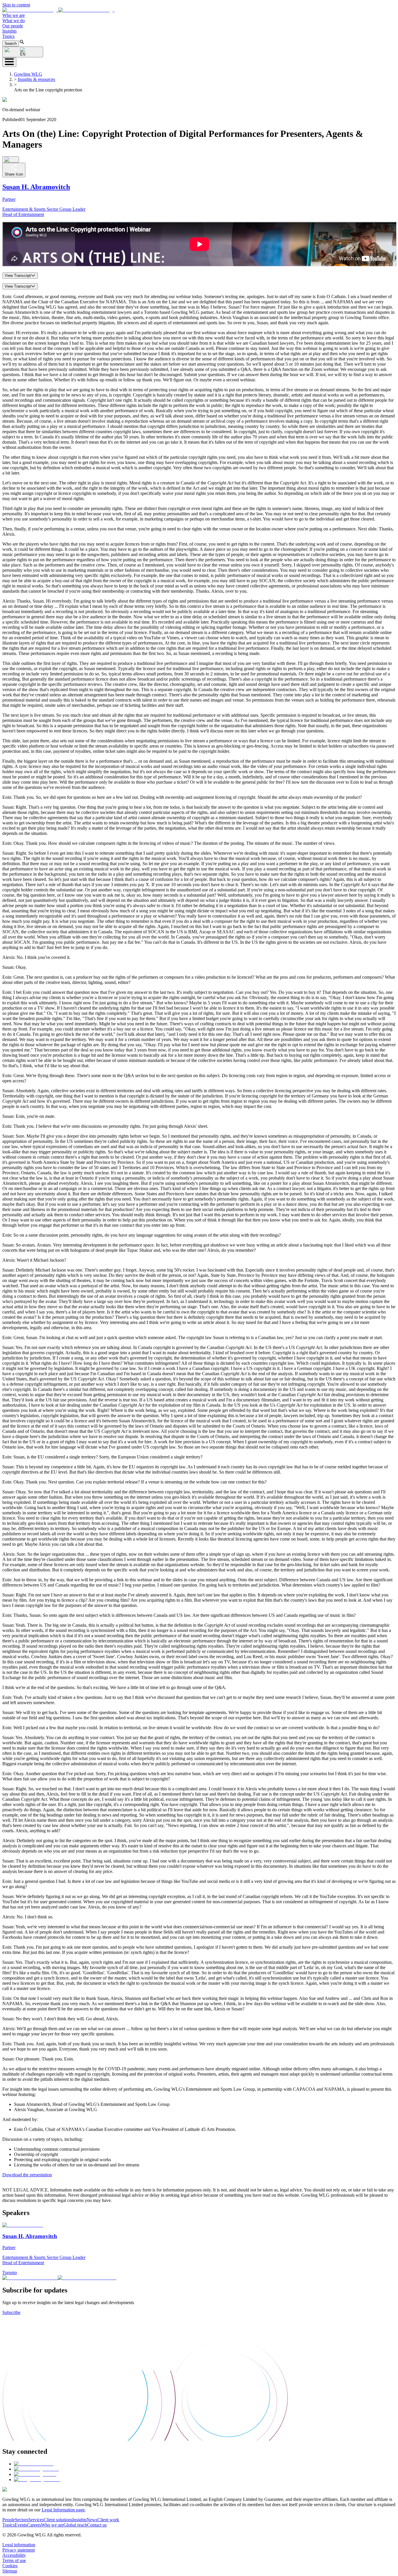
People (9, 2520)
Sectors (22, 2520)
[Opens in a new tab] (34, 2464)
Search (11, 44)
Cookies (10, 2566)
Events (21, 2525)
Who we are (14, 15)
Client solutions (58, 2520)
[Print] (11, 160)
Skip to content (16, 5)
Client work (108, 2520)
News (92, 2520)
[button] (58, 10)
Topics (8, 36)
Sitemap (10, 2571)
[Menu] (9, 62)
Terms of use (14, 2560)
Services (36, 2520)
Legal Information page (63, 2510)
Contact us (97, 2525)
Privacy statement (19, 2550)
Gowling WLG (28, 74)
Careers (34, 2525)
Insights (9, 31)
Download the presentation (27, 2175)
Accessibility (14, 2555)
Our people (13, 26)
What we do (14, 21)
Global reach (75, 2525)
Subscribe (11, 2312)
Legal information (19, 2545)
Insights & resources (36, 79)
